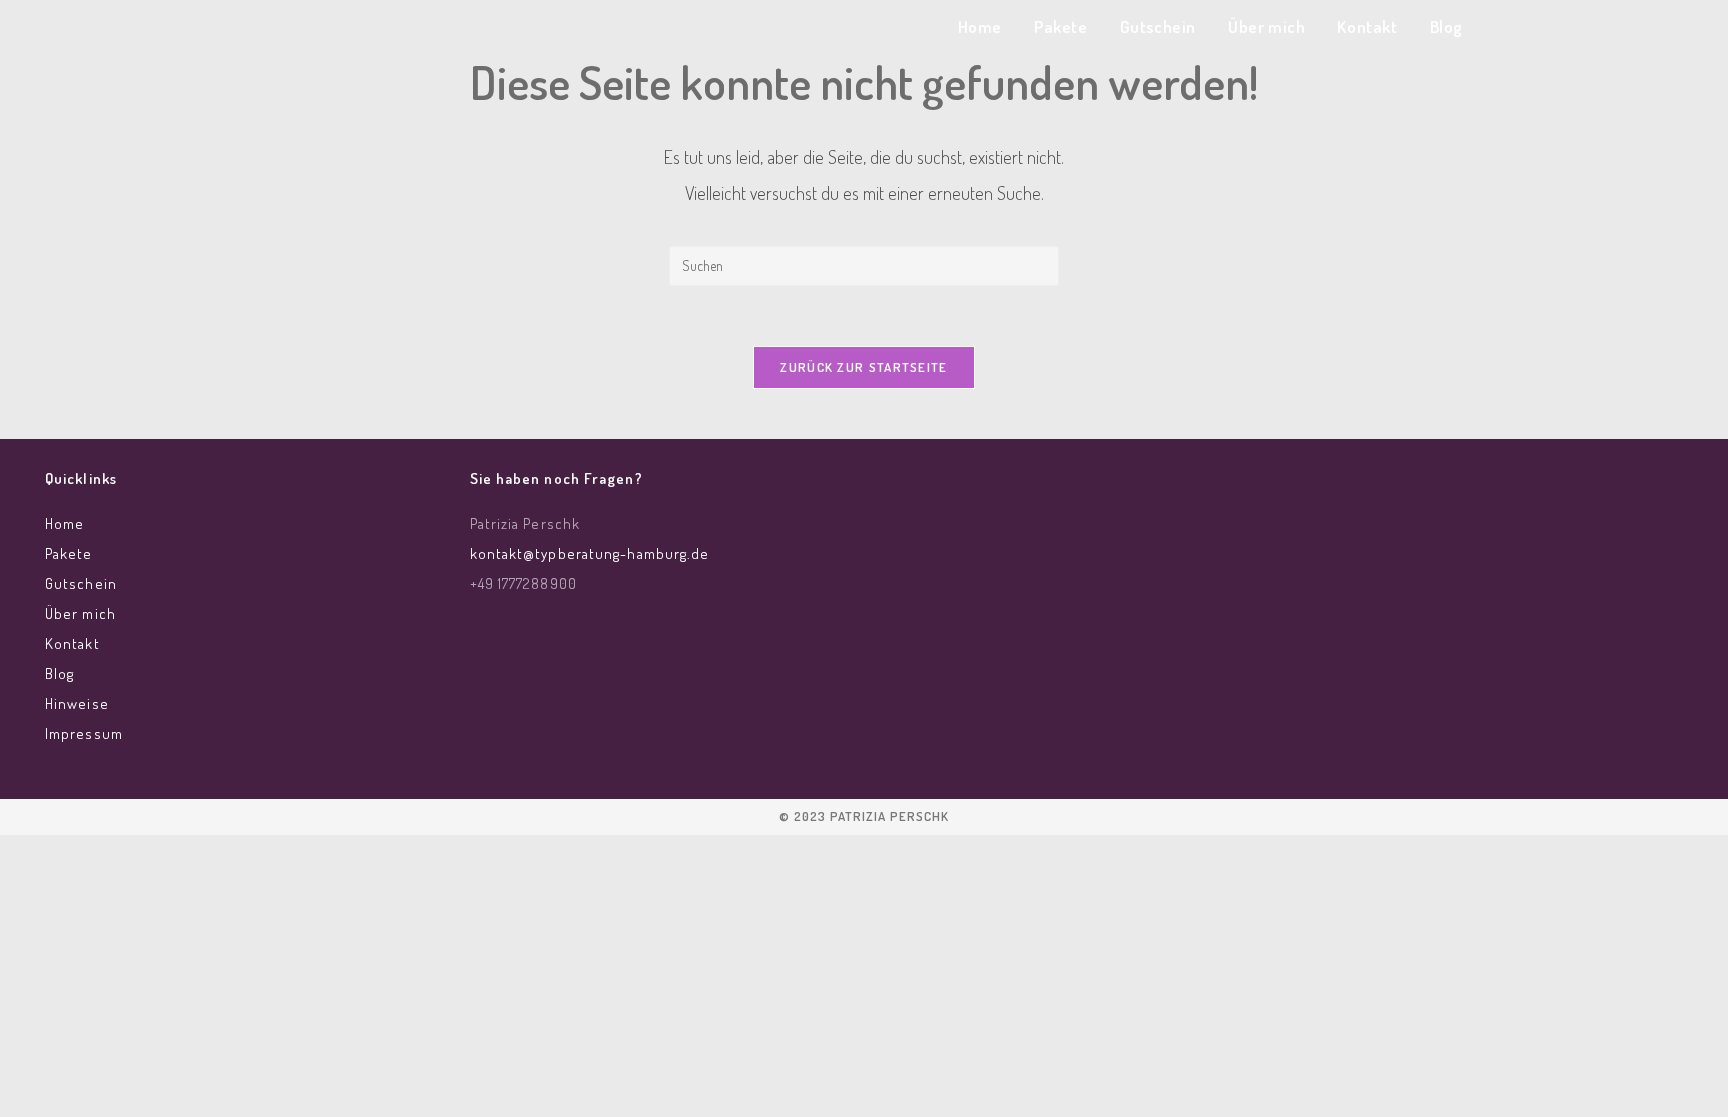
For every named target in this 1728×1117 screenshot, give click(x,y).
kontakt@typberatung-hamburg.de (590, 553)
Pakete (69, 553)
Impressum (84, 733)
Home (64, 523)
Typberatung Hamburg (397, 31)
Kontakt (72, 643)
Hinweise (77, 703)
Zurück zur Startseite (863, 367)
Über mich (80, 613)
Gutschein (81, 583)
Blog (59, 673)
